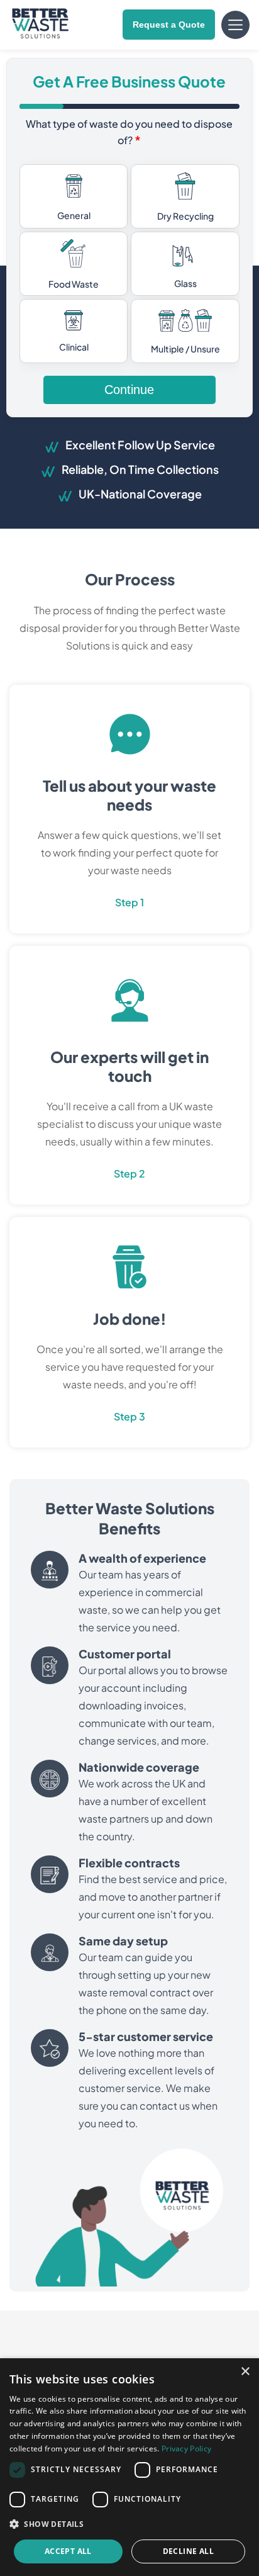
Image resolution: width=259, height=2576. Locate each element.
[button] (129, 2524)
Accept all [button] (68, 2551)
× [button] (245, 2372)
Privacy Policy (186, 2449)
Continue (129, 390)
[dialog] (129, 2467)
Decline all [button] (188, 2551)
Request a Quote (169, 25)
